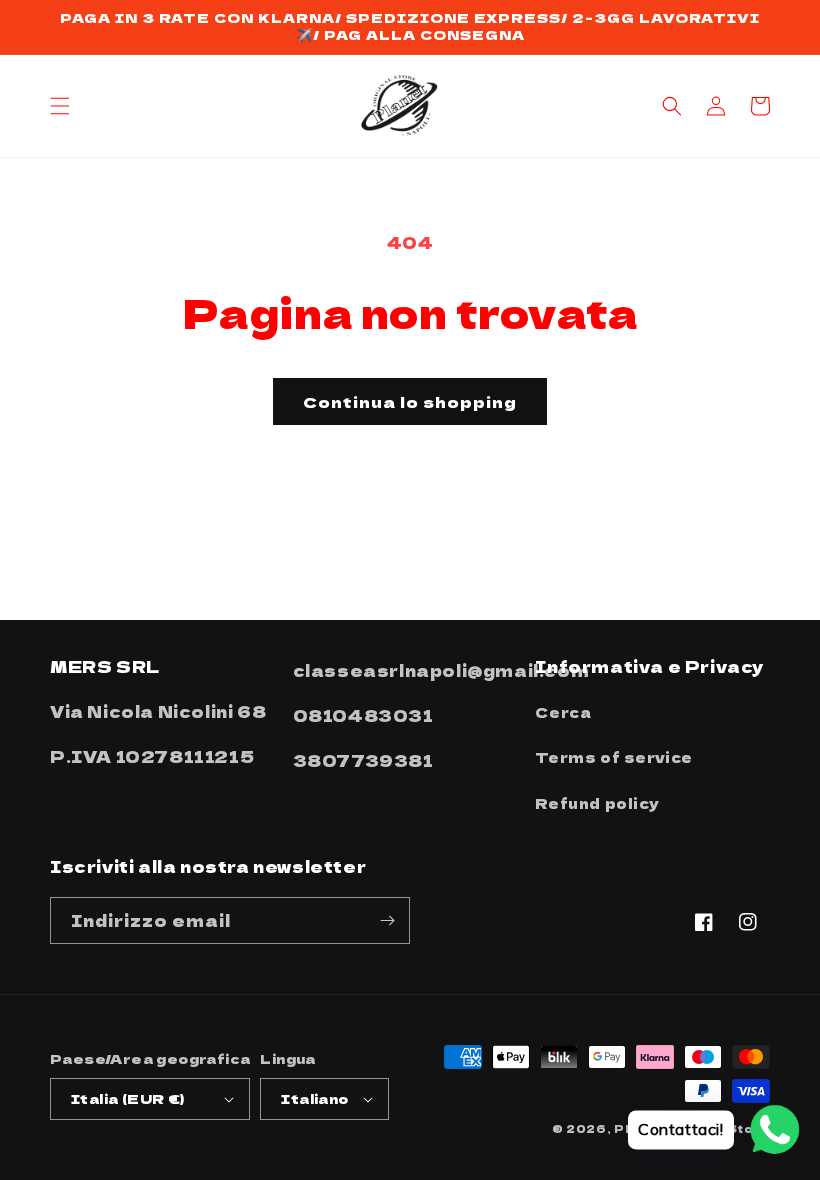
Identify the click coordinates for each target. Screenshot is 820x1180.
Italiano (314, 1098)
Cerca (563, 712)
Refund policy (597, 803)
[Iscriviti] (387, 920)
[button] (60, 106)
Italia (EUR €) (128, 1098)
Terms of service (614, 757)
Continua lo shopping (410, 401)
